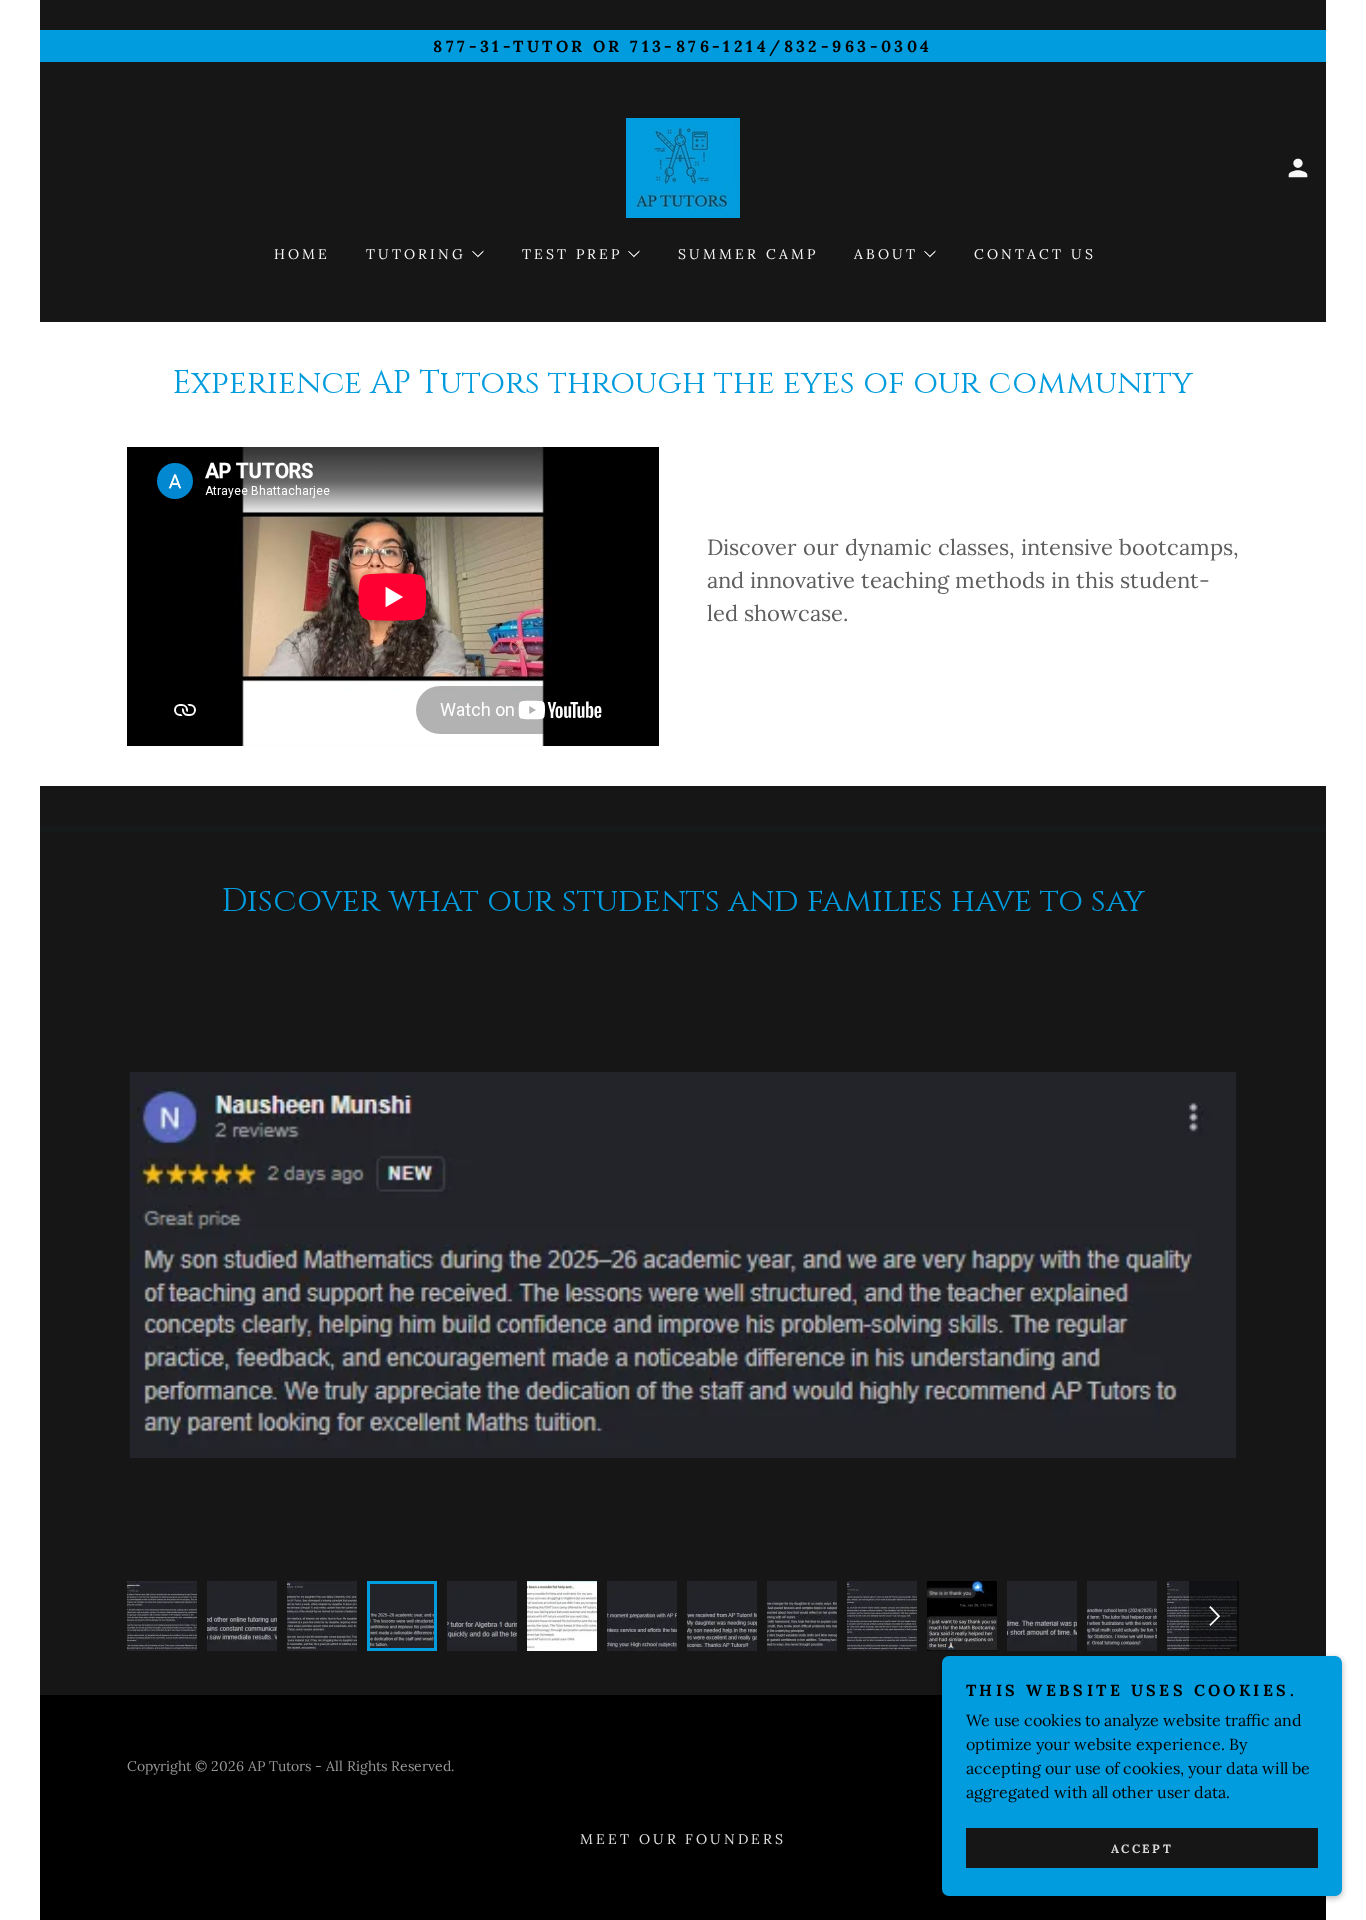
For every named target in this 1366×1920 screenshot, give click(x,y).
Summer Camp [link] (748, 254)
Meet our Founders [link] (683, 1839)
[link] (683, 166)
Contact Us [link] (1035, 254)
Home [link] (302, 254)
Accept (1142, 1848)
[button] (1298, 168)
